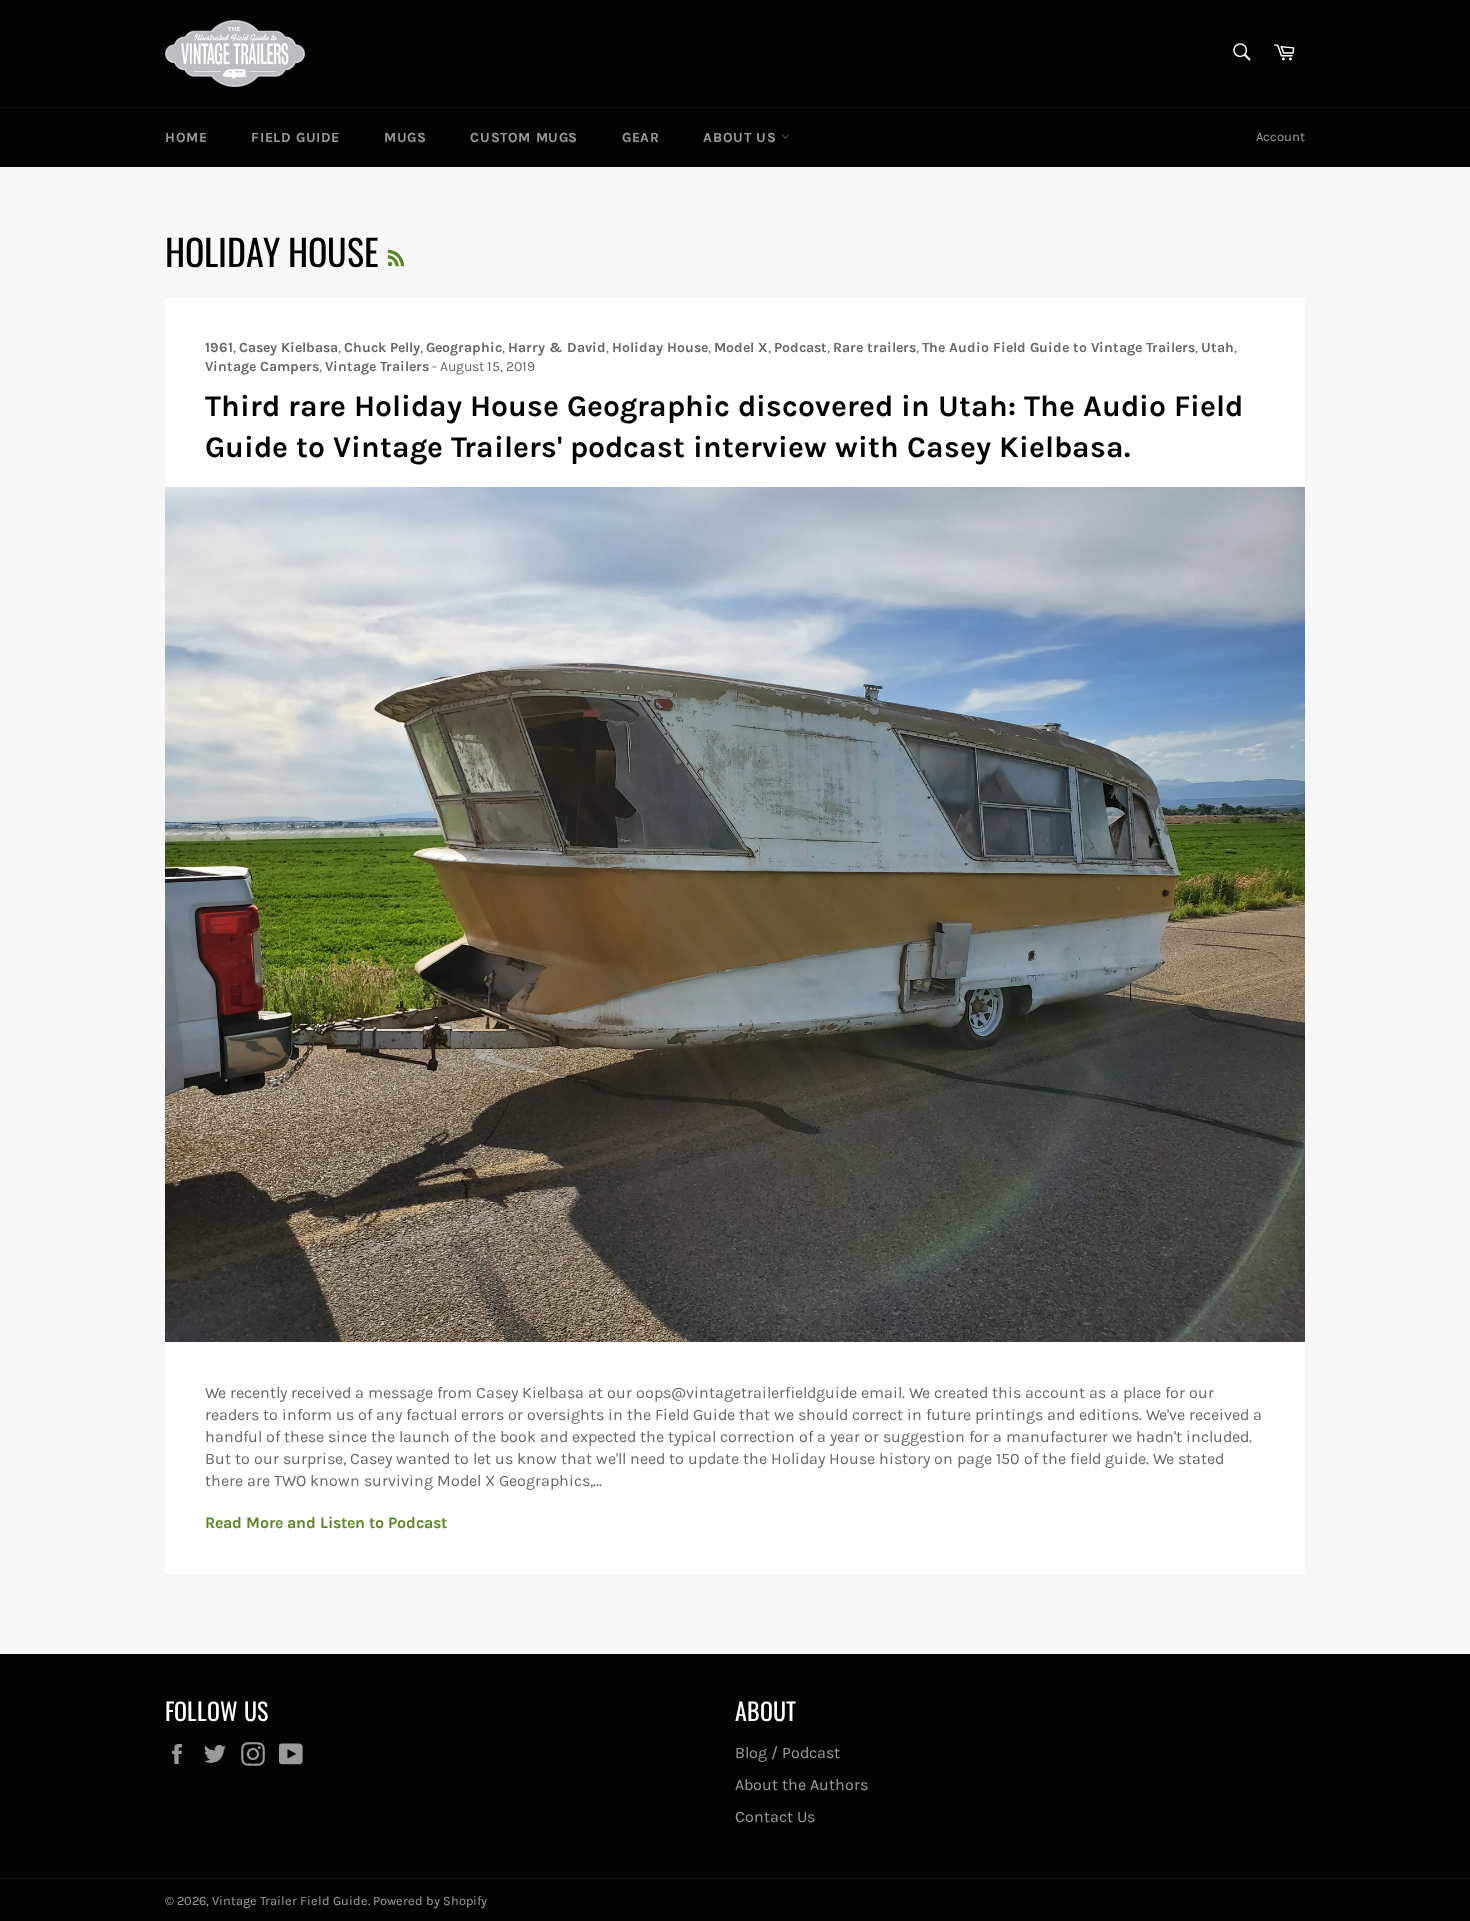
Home (186, 137)
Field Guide (295, 137)
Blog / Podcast (787, 1752)
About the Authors (801, 1784)
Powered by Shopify (430, 1900)
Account (1280, 136)
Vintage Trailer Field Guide (290, 1900)
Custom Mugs (524, 137)
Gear (640, 137)
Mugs (405, 137)
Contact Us (775, 1816)
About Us (741, 137)
